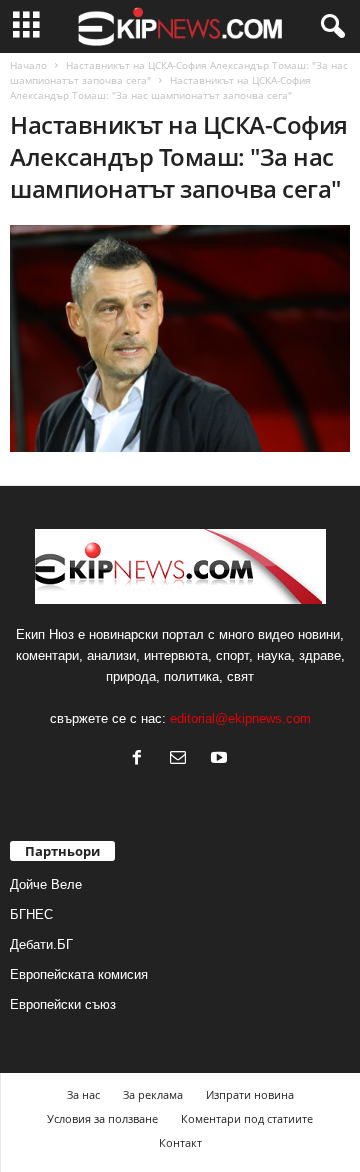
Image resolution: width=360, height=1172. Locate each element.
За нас (83, 1094)
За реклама (153, 1094)
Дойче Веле (46, 884)
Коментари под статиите (247, 1118)
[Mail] (182, 759)
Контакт (180, 1142)
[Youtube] (221, 759)
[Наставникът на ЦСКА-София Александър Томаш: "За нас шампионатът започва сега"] (180, 338)
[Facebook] (141, 759)
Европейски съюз (63, 1004)
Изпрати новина (250, 1094)
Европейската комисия (79, 974)
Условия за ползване (102, 1118)
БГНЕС (31, 914)
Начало (28, 65)
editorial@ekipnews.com (240, 718)
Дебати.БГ (41, 944)
